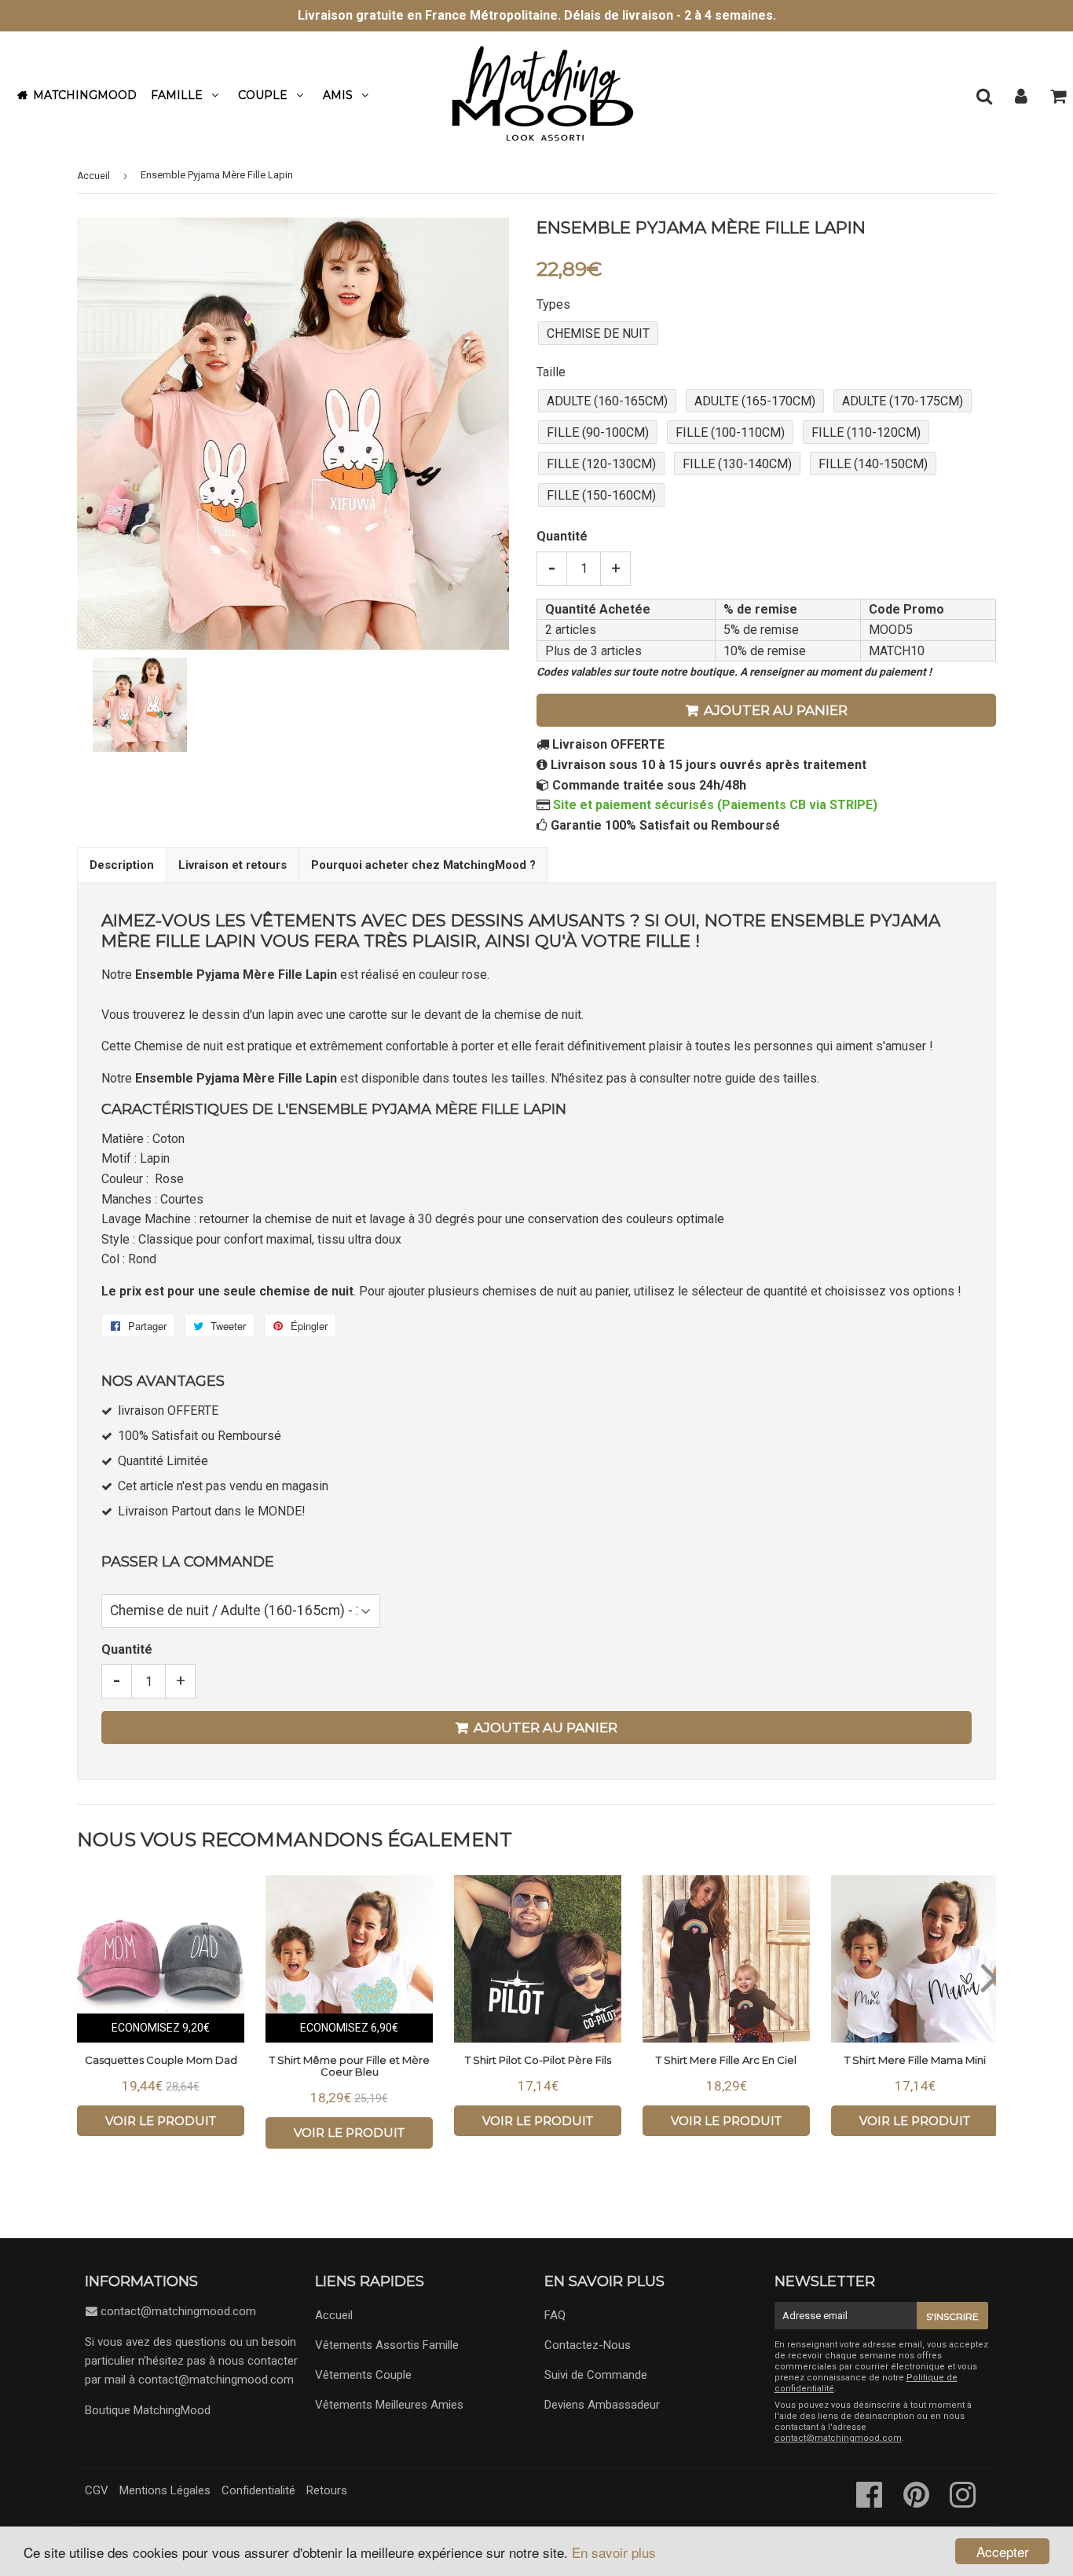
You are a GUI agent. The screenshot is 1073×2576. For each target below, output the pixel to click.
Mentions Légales (165, 2490)
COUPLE (263, 95)
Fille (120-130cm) (601, 464)
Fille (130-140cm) (737, 464)
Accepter (1003, 2551)
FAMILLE (177, 95)
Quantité (562, 536)
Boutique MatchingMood (148, 2410)
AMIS (338, 95)
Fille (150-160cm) (601, 495)
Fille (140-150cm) (873, 464)
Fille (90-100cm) (598, 432)
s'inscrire (952, 2316)
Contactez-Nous (588, 2345)
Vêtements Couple (363, 2375)
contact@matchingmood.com (178, 2311)
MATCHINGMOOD (85, 95)
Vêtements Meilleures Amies (389, 2405)
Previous (84, 1977)
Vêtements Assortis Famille (387, 2345)
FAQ (555, 2315)
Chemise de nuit (598, 333)
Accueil (93, 176)
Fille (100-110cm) (730, 432)
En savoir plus (614, 2552)
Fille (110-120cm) (866, 432)
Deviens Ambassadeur (602, 2405)
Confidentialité (258, 2490)
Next (989, 1977)
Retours (327, 2490)
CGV (97, 2490)
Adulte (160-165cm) (607, 401)
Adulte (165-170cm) (755, 401)
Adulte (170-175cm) (903, 401)
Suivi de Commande (596, 2375)
